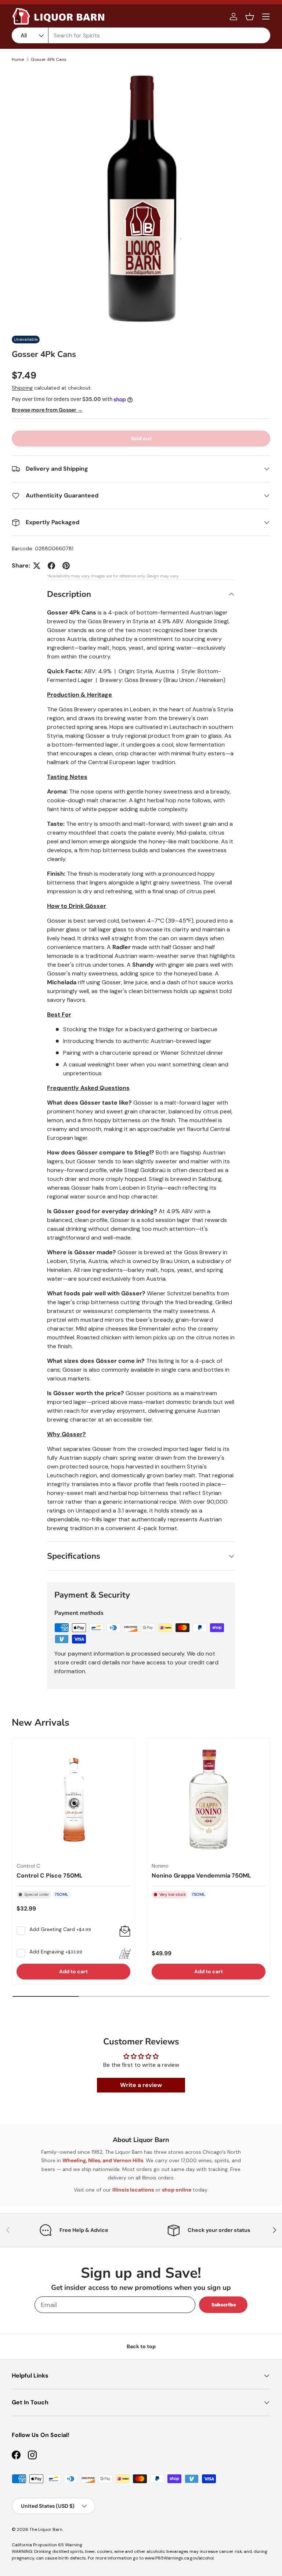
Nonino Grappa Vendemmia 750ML (201, 1876)
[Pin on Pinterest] (66, 566)
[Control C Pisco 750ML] (73, 1799)
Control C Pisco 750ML (50, 1876)
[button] (250, 17)
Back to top (141, 2346)
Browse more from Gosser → (47, 410)
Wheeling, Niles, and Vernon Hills (103, 2160)
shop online (177, 2190)
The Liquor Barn (46, 2529)
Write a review (141, 2085)
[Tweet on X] (37, 566)
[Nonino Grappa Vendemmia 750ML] (209, 1799)
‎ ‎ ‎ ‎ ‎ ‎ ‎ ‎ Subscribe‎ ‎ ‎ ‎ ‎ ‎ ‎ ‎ (223, 2305)
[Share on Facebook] (51, 566)
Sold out (141, 438)
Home (18, 59)
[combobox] (141, 35)
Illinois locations (133, 2190)
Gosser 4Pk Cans (49, 59)
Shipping (22, 388)
